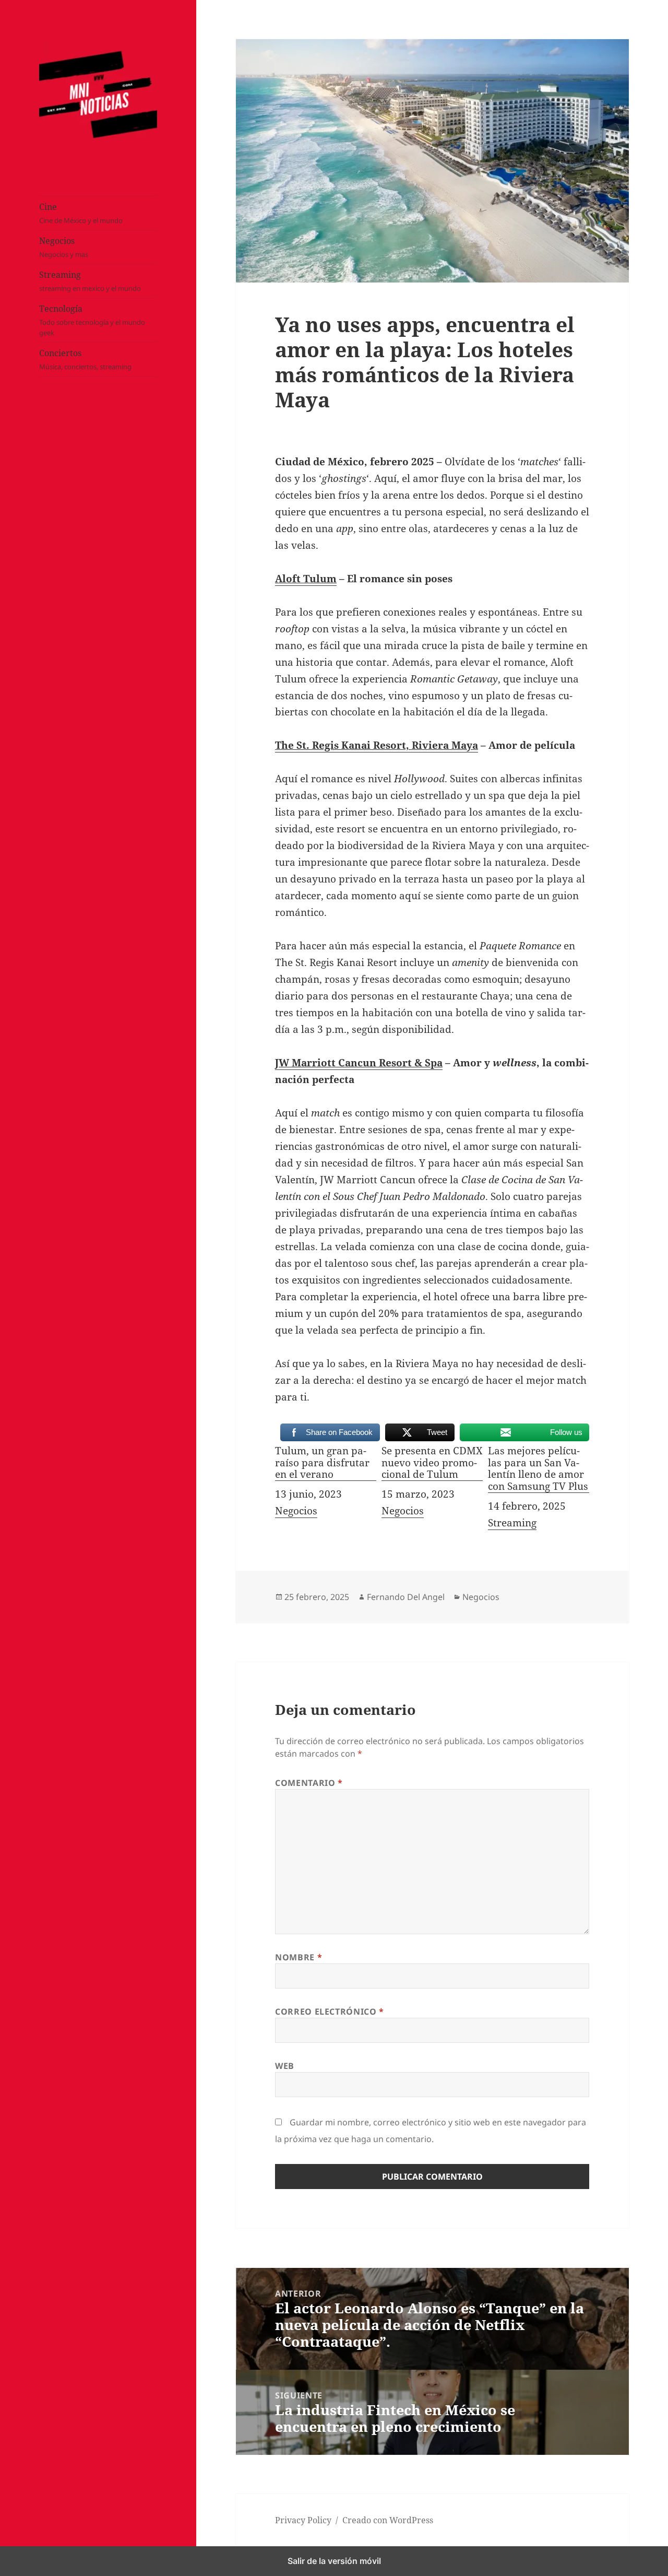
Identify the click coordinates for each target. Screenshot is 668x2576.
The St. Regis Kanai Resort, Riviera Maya (377, 745)
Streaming (90, 281)
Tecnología (92, 321)
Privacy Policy (303, 2520)
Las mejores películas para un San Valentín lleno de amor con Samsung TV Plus (538, 1469)
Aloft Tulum (306, 579)
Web (285, 2066)
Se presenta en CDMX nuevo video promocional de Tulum (432, 1463)
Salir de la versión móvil (334, 2561)
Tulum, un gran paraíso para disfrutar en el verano (322, 1463)
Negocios (64, 248)
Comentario (309, 1783)
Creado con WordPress (388, 2520)
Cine (81, 214)
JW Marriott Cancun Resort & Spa (359, 1063)
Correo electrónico (330, 2012)
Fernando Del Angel (406, 1597)
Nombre (299, 1957)
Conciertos (85, 360)
